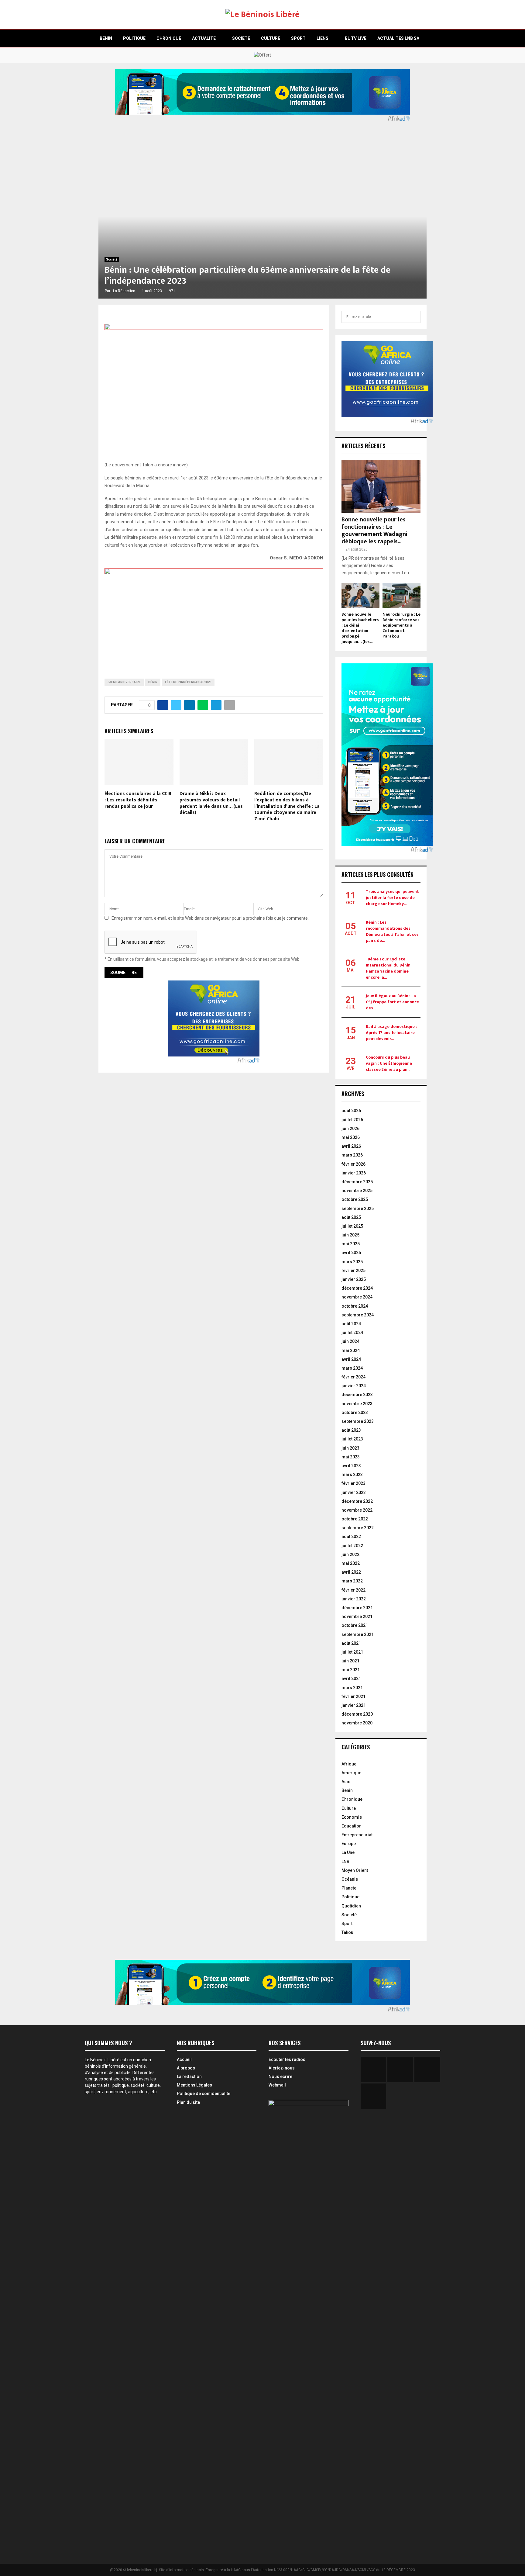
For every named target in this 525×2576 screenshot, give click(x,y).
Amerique (351, 1773)
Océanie (350, 1879)
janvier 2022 (354, 1599)
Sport (347, 1924)
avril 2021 (351, 1679)
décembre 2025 (357, 1182)
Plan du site (188, 2102)
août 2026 (351, 1111)
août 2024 (351, 1324)
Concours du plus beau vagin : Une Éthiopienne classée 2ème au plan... (389, 1063)
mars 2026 (352, 1155)
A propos (186, 2068)
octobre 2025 (355, 1199)
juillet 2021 (352, 1652)
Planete (349, 1888)
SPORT (298, 38)
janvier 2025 (354, 1279)
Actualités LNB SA (398, 38)
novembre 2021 (357, 1616)
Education (352, 1826)
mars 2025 (352, 1262)
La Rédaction (124, 291)
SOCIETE (241, 38)
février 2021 (353, 1696)
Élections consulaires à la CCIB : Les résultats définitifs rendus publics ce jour (138, 800)
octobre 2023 (355, 1412)
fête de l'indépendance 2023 (188, 682)
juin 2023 (350, 1448)
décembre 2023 (357, 1395)
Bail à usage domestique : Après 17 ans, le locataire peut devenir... (391, 1033)
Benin (347, 1790)
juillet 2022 (352, 1546)
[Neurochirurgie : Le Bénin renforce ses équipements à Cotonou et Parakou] (401, 595)
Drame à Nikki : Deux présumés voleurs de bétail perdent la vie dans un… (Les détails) (211, 803)
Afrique (349, 1764)
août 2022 (351, 1537)
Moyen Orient (355, 1870)
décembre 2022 (357, 1501)
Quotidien (351, 1906)
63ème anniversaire (124, 682)
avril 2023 (351, 1466)
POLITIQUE (134, 38)
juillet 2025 (352, 1226)
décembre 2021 (357, 1608)
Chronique (352, 1799)
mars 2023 (352, 1475)
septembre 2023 (358, 1421)
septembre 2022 (358, 1528)
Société (112, 259)
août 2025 (351, 1217)
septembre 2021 (358, 1634)
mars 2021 (352, 1688)
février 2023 (353, 1483)
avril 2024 (351, 1359)
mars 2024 (352, 1368)
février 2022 (353, 1590)
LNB (345, 1862)
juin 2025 (350, 1235)
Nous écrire (280, 2076)
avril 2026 (351, 1146)
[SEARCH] (414, 317)
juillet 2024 (352, 1333)
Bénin (153, 682)
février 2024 (353, 1377)
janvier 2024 (354, 1386)
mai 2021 (351, 1670)
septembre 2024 (358, 1315)
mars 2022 (352, 1581)
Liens (323, 38)
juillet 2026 (352, 1120)
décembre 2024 (357, 1288)
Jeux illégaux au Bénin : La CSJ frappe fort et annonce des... (392, 1002)
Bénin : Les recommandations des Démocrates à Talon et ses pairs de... (392, 931)
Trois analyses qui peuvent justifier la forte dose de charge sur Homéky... (392, 898)
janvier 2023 (354, 1492)
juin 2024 (350, 1341)
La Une (348, 1852)
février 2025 (353, 1271)
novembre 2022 (357, 1510)
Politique (350, 1897)
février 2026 (353, 1164)
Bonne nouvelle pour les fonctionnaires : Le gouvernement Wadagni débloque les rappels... (374, 531)
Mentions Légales (194, 2085)
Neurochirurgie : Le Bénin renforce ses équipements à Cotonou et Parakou (401, 625)
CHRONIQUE (169, 38)
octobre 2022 (355, 1519)
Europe (349, 1844)
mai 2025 (351, 1244)
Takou (347, 1932)
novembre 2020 (357, 1723)
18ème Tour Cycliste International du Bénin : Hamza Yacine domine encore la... (389, 968)
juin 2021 (350, 1661)
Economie (352, 1817)
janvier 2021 (354, 1705)
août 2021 (351, 1643)
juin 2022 (350, 1554)
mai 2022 (351, 1563)
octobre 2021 (355, 1625)
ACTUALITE (204, 38)
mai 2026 (351, 1137)
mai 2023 (351, 1457)
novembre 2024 (357, 1297)
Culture (349, 1808)
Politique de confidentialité (204, 2094)
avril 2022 (351, 1572)
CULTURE (271, 38)
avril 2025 (351, 1253)
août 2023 (351, 1430)
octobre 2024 (355, 1306)
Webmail (277, 2085)
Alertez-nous (282, 2068)
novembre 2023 (357, 1404)
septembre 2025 (358, 1208)
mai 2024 (351, 1350)
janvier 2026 (354, 1173)
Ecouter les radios (287, 2059)
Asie (346, 1782)
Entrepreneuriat (357, 1835)
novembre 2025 (357, 1191)
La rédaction (189, 2076)
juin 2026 (350, 1129)
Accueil (184, 2059)
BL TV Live (356, 38)
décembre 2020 (357, 1714)
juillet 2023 (352, 1439)
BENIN (106, 38)
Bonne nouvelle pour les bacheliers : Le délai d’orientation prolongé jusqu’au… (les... (360, 628)
